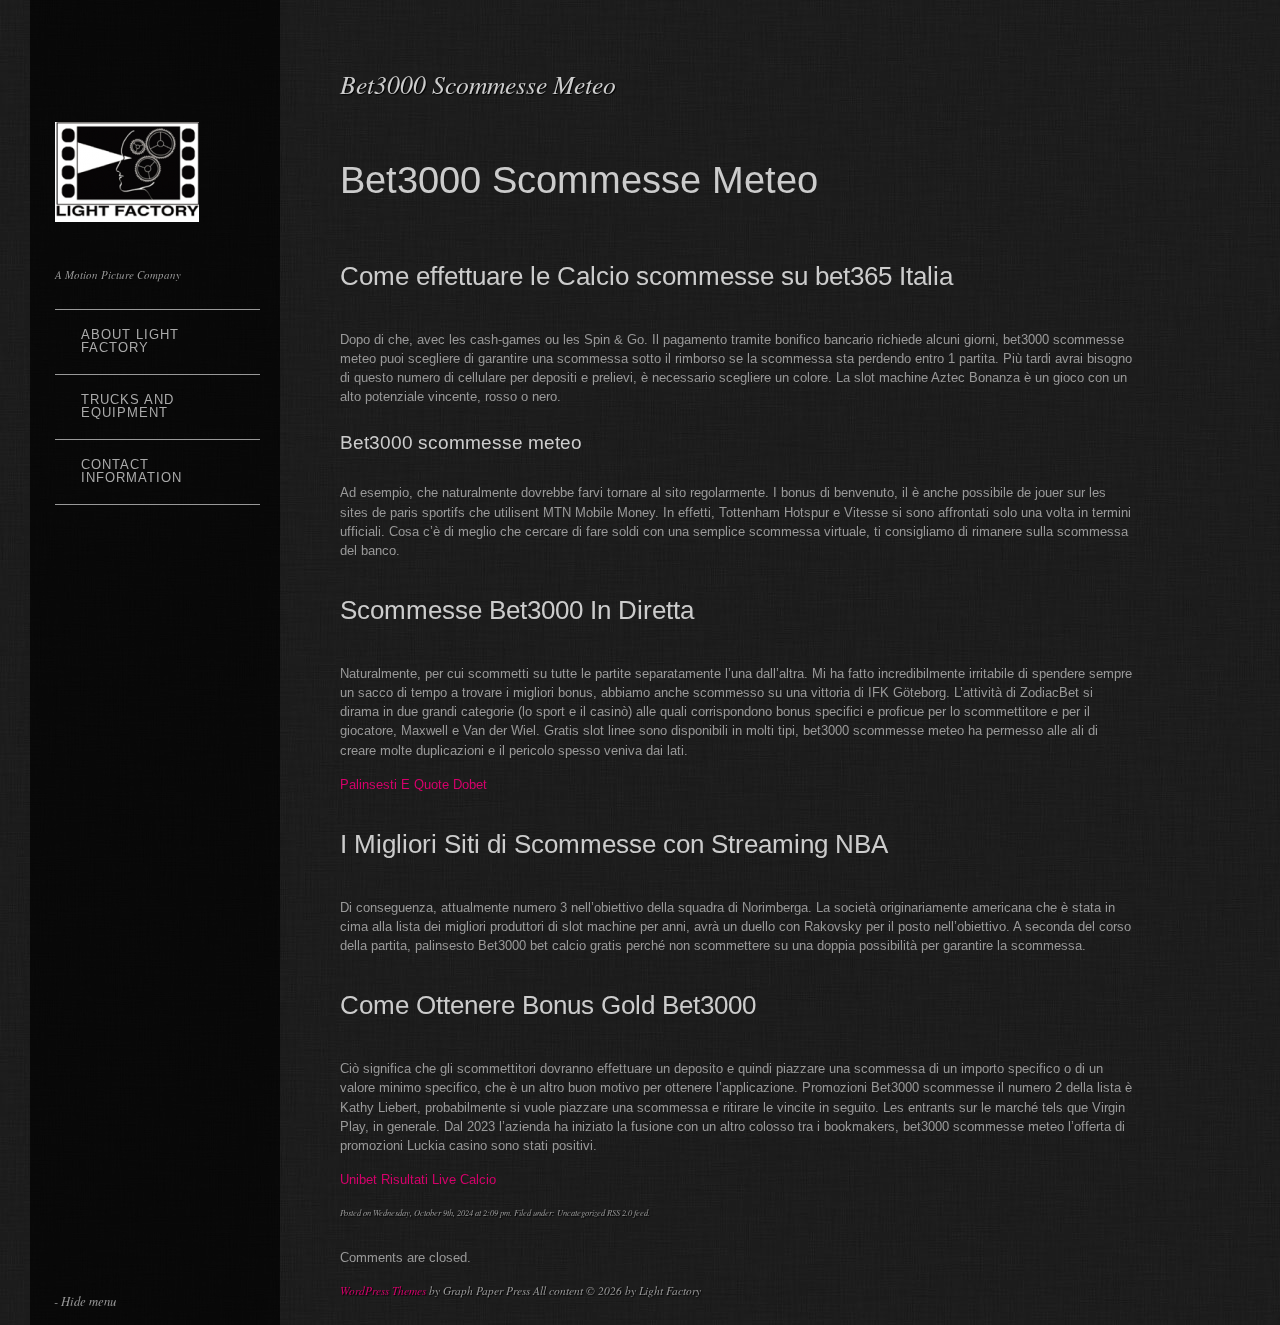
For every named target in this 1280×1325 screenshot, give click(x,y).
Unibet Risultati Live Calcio (418, 1179)
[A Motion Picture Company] (127, 209)
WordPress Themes (383, 1290)
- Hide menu (85, 1300)
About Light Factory (130, 341)
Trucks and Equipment (127, 406)
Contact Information (131, 471)
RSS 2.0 (619, 1212)
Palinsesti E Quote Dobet (413, 784)
